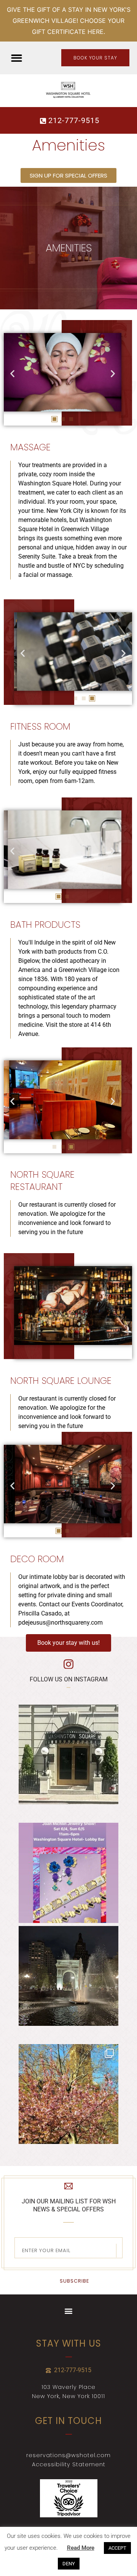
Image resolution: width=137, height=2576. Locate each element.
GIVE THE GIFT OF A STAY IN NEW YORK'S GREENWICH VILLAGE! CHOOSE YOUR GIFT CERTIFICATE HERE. (69, 21)
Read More (81, 2548)
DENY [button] (69, 2564)
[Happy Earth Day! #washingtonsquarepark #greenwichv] (68, 2094)
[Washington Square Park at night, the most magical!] (68, 1976)
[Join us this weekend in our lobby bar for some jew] (68, 1873)
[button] (17, 58)
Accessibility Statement (69, 2464)
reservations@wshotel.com (68, 2455)
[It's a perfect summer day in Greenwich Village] (68, 1755)
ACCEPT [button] (117, 2548)
